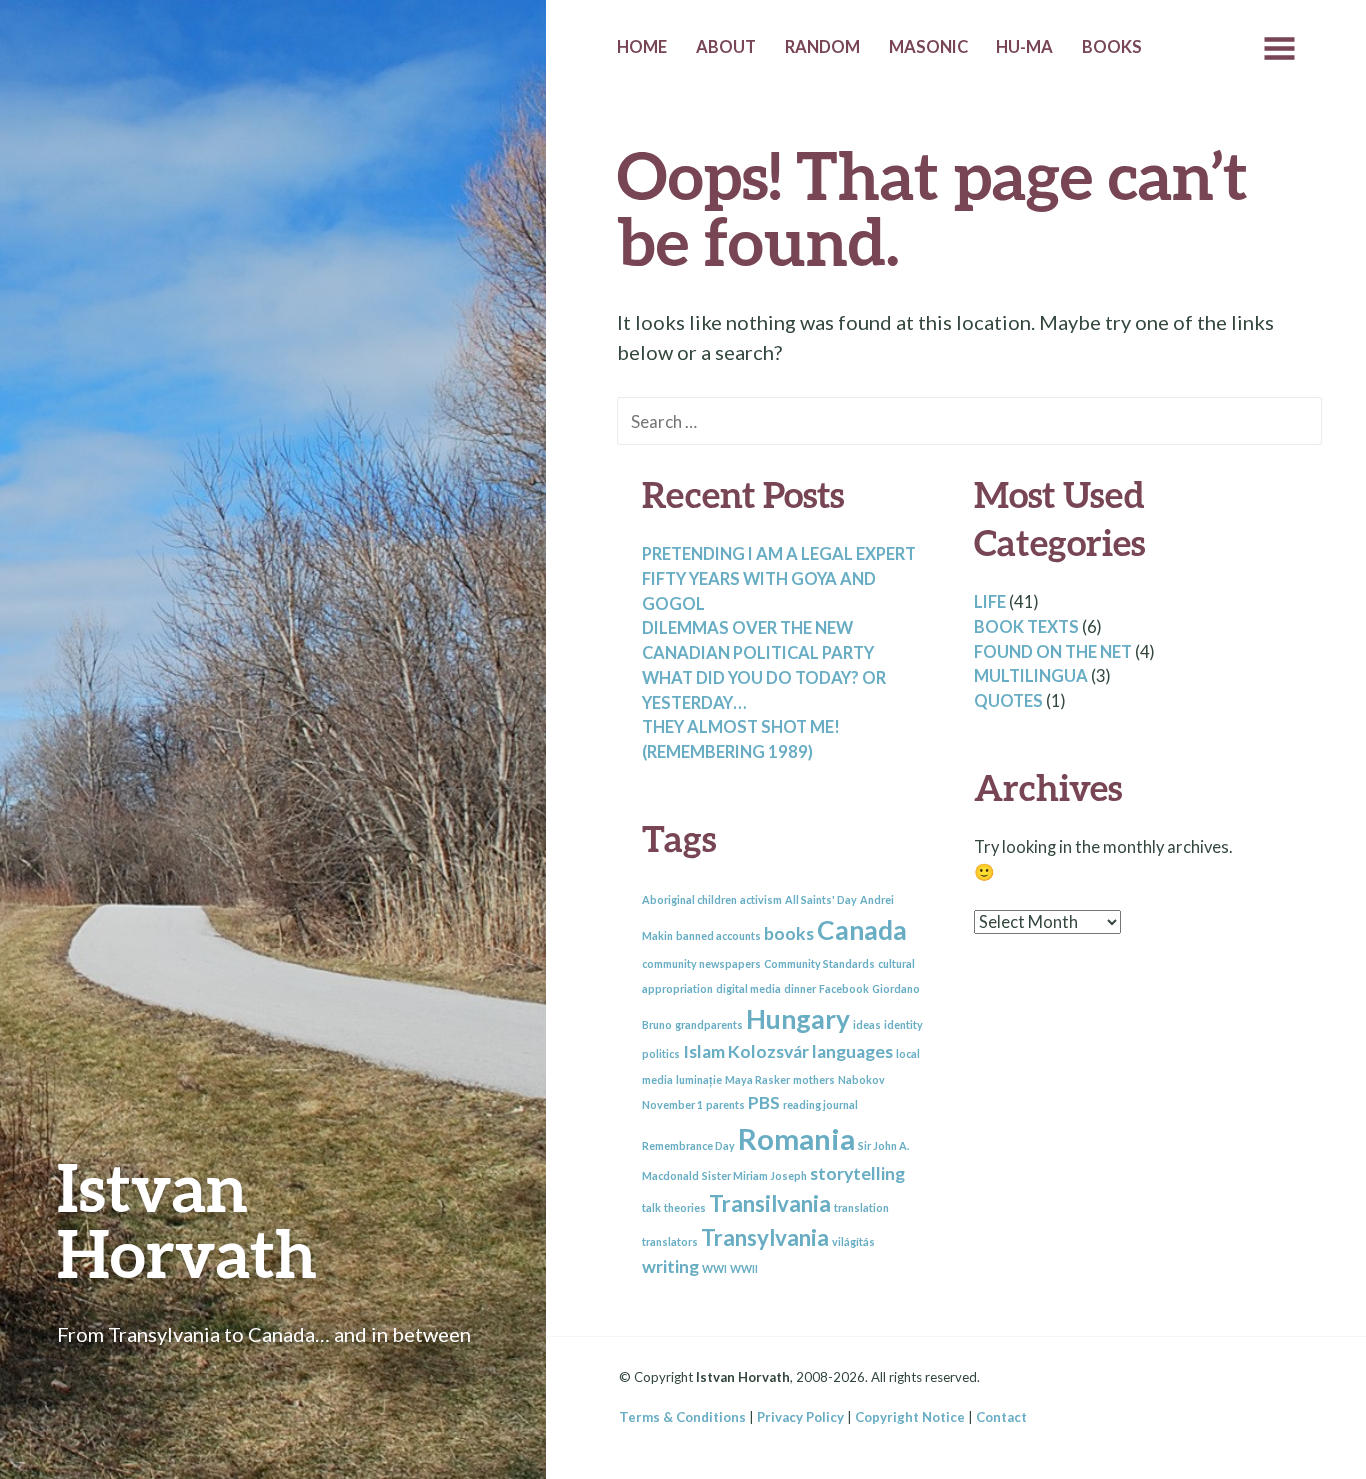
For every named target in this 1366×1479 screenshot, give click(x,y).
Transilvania (770, 1203)
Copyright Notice (910, 1417)
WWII (744, 1268)
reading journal (820, 1104)
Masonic (928, 47)
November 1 (672, 1104)
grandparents (709, 1024)
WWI (714, 1268)
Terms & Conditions (682, 1417)
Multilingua (1031, 676)
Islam (704, 1051)
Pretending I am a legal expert (779, 554)
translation (861, 1207)
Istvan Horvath (187, 1219)
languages (852, 1051)
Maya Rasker (757, 1079)
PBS (764, 1102)
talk (651, 1207)
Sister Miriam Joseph (754, 1175)
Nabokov (861, 1079)
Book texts (1026, 627)
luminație (699, 1079)
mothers (814, 1079)
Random (822, 47)
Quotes (1008, 701)
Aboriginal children (689, 899)
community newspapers (701, 963)
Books (1112, 47)
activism (761, 899)
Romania (796, 1138)
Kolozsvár (768, 1051)
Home (642, 47)
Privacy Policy (800, 1417)
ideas (867, 1024)
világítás (853, 1241)
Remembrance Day (688, 1145)
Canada (862, 930)
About (726, 47)
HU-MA (1024, 47)
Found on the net (1053, 652)
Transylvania (765, 1237)
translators (670, 1241)
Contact (1001, 1417)
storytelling (857, 1173)
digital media (748, 988)
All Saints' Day (821, 899)
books (789, 933)
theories (685, 1207)
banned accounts (718, 935)
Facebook (844, 988)
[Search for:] (969, 420)
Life (990, 602)
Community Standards (819, 963)
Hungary (798, 1019)
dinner (800, 988)
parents (725, 1104)
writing (670, 1266)
